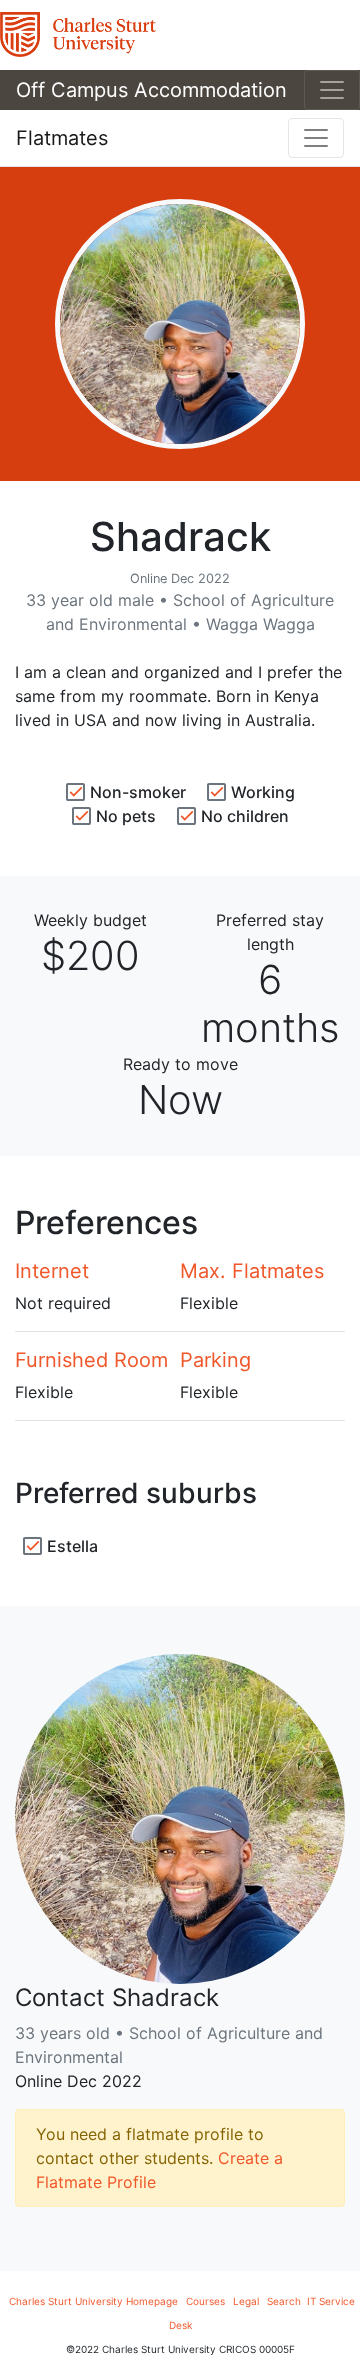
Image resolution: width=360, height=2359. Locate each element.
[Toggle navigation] (332, 90)
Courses (205, 2301)
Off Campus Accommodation (151, 90)
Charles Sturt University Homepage (93, 2301)
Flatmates (62, 138)
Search (285, 2301)
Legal (246, 2301)
